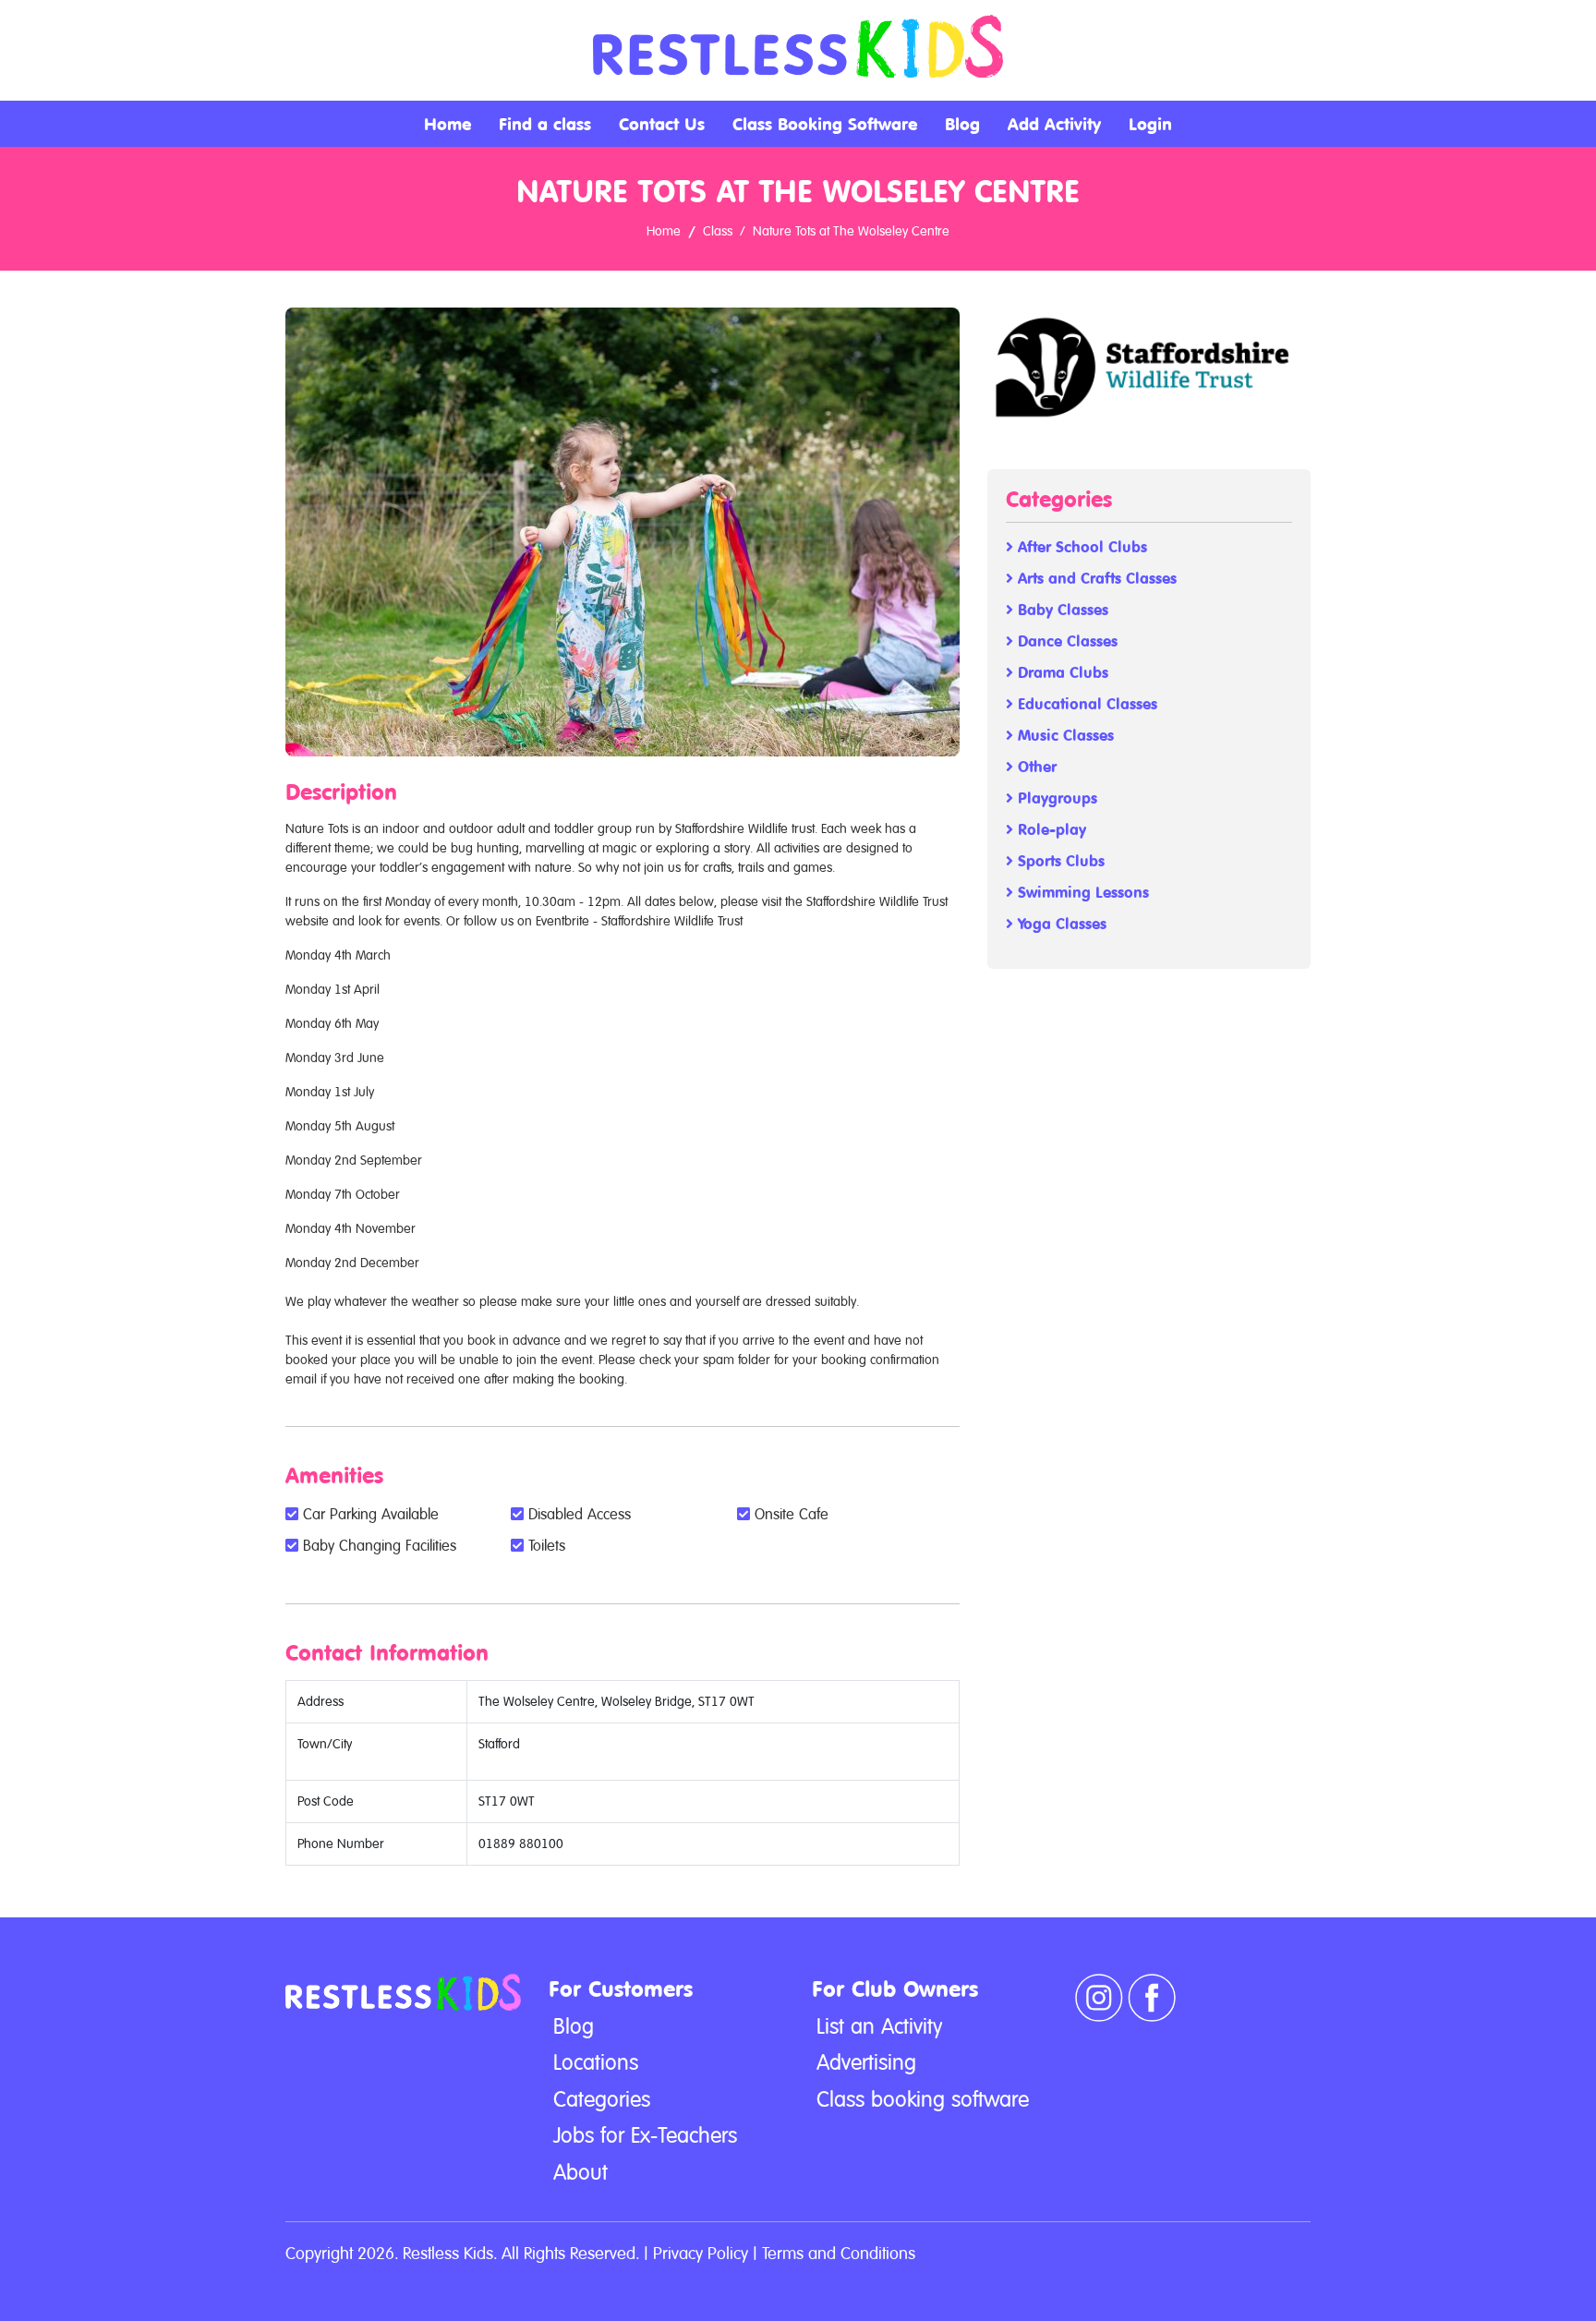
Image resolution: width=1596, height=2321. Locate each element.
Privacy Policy (701, 2253)
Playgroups (1055, 798)
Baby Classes (1061, 610)
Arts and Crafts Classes (1095, 579)
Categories (602, 2099)
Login (1150, 124)
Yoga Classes (1060, 924)
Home (447, 124)
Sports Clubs (1059, 861)
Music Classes (1064, 736)
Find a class (545, 124)
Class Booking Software (825, 124)
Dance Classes (1065, 641)
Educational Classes (1085, 704)
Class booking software (923, 2099)
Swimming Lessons (1081, 893)
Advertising (866, 2062)
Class (718, 231)
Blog (962, 124)
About (580, 2172)
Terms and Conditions (839, 2253)
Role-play (1050, 830)
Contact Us (662, 124)
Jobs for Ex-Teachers (645, 2135)
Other (1035, 767)
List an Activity (879, 2026)
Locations (596, 2062)
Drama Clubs (1061, 673)
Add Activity (1054, 124)
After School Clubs (1080, 547)
